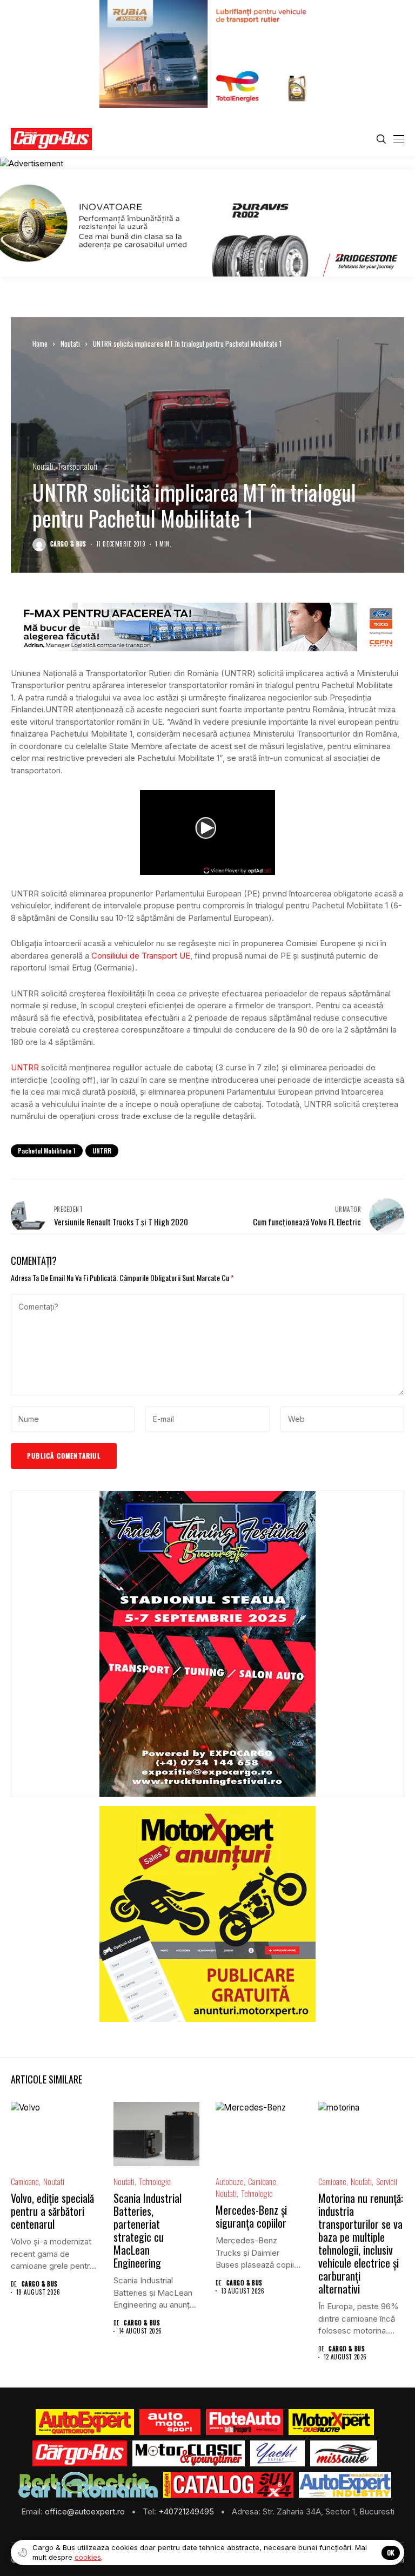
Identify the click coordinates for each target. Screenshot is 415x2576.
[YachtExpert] (277, 2453)
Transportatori (78, 466)
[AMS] (170, 2422)
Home (40, 343)
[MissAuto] (344, 2453)
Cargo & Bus (68, 544)
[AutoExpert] (85, 2422)
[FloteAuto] (245, 2422)
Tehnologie (155, 2181)
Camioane (25, 2181)
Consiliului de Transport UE (141, 956)
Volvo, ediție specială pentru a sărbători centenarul (52, 2211)
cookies (88, 2557)
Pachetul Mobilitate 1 (47, 1151)
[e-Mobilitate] (88, 2485)
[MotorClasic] (189, 2453)
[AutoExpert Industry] (345, 2485)
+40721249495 (187, 2511)
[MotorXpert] (331, 2422)
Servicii (387, 2181)
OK (391, 2553)
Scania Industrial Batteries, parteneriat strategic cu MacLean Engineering (148, 2230)
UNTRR (25, 1067)
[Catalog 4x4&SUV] (228, 2485)
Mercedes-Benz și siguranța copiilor (251, 2216)
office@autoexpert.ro (86, 2511)
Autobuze (230, 2181)
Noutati (70, 343)
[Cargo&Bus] (80, 2453)
